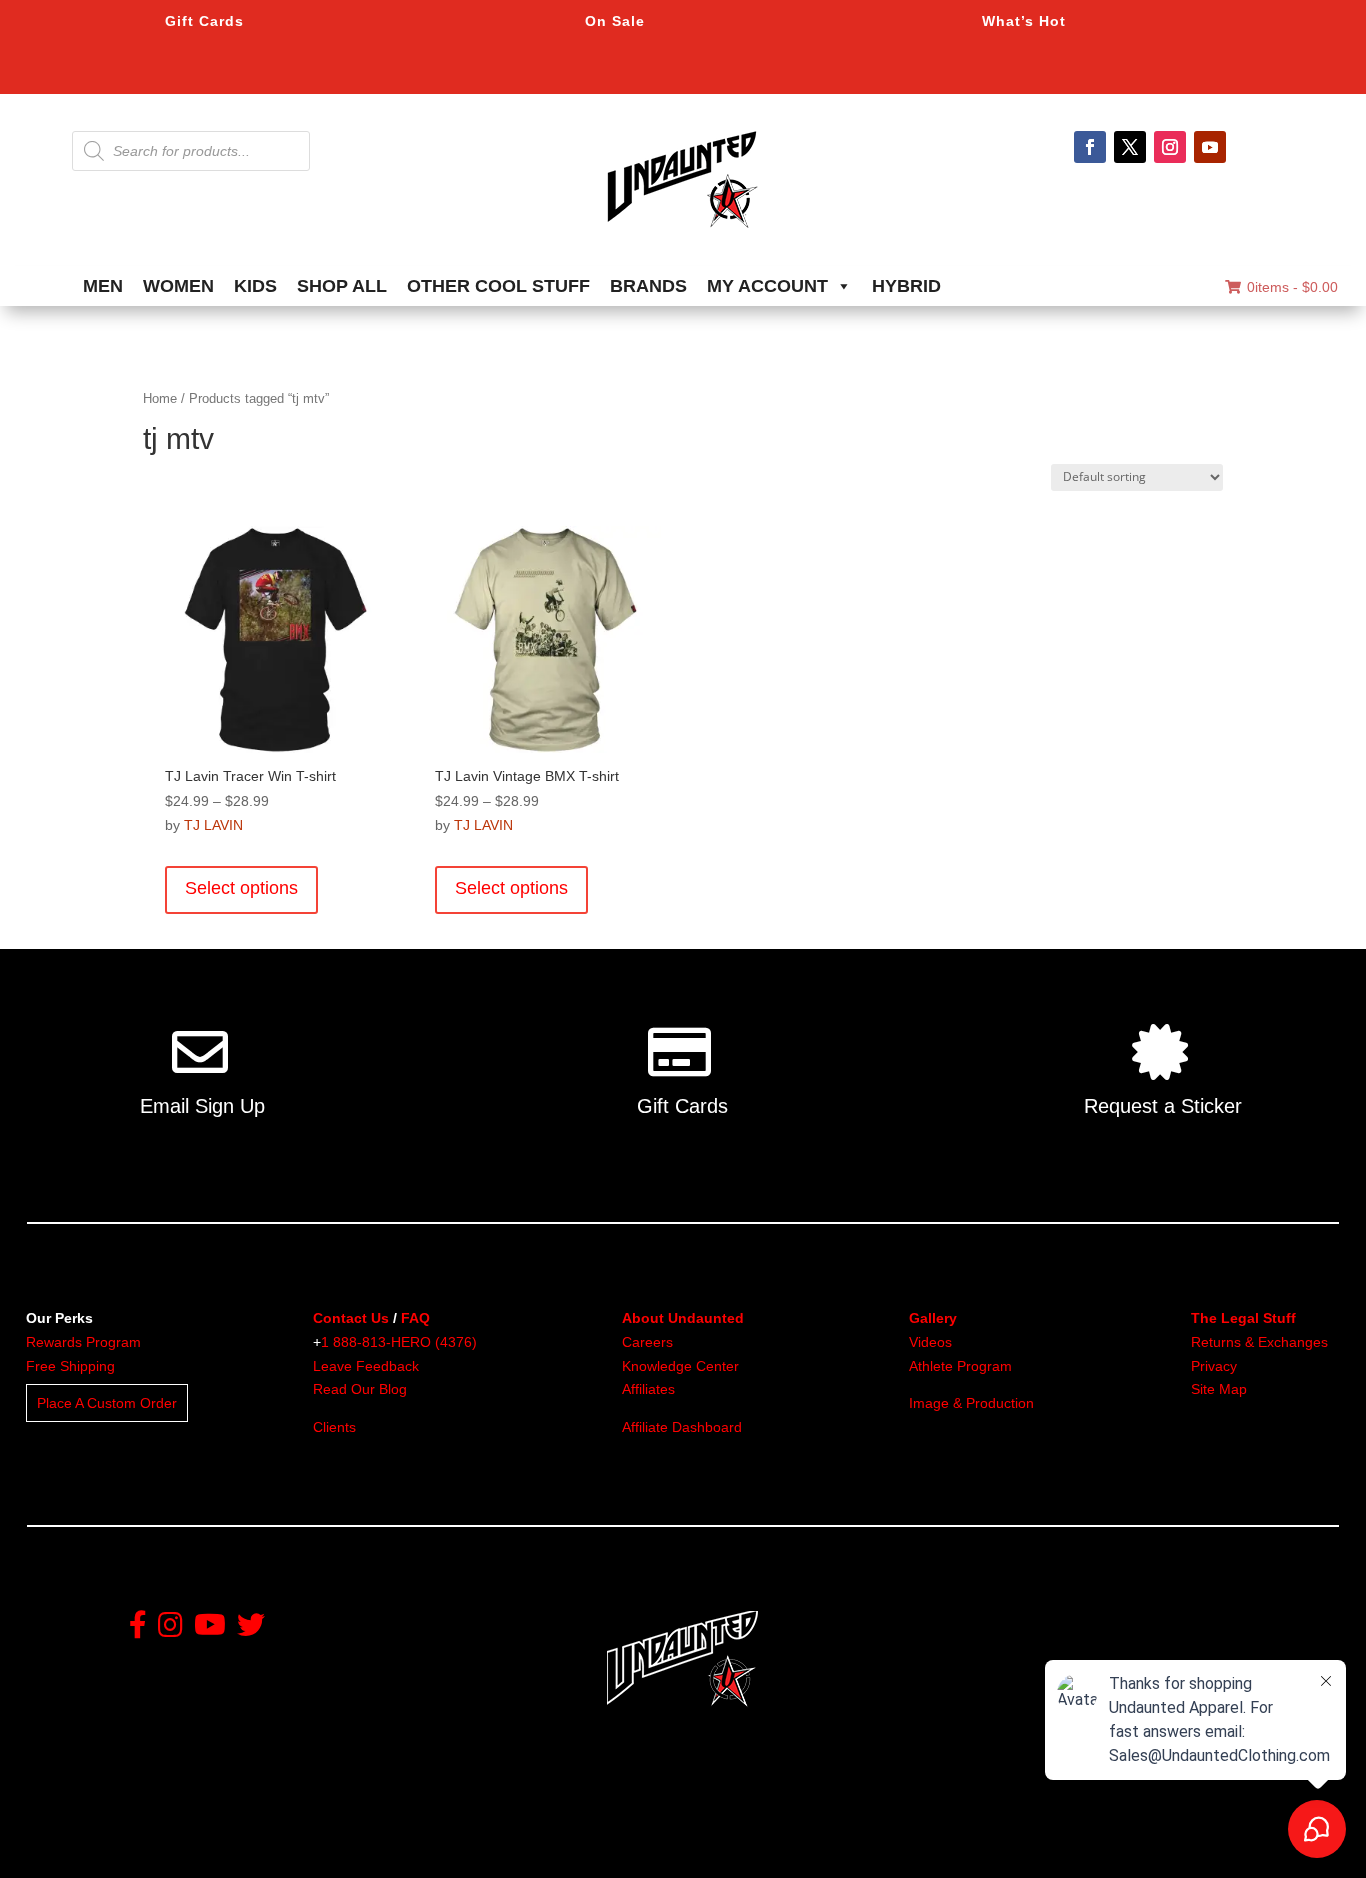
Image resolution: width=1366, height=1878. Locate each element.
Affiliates (648, 1389)
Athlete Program (960, 1366)
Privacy (1214, 1366)
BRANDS (648, 286)
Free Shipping (70, 1366)
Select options (241, 888)
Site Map (1219, 1389)
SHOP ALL (342, 286)
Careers (647, 1342)
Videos (930, 1342)
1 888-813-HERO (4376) (399, 1342)
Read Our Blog (360, 1389)
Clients (334, 1427)
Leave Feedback (366, 1366)
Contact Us (351, 1318)
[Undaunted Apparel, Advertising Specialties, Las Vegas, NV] (648, 1844)
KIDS (255, 286)
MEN (103, 286)
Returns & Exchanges (1259, 1342)
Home (160, 398)
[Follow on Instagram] (1170, 147)
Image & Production (971, 1403)
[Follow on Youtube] (1210, 147)
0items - (1292, 287)
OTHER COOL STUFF (498, 286)
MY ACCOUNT (767, 286)
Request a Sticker (1163, 1106)
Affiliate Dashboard (682, 1427)
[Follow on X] (1130, 147)
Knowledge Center (680, 1366)
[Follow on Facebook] (1090, 147)
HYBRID (906, 286)
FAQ (415, 1318)
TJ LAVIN (213, 825)
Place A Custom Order (107, 1403)
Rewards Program (83, 1342)
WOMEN (178, 286)
